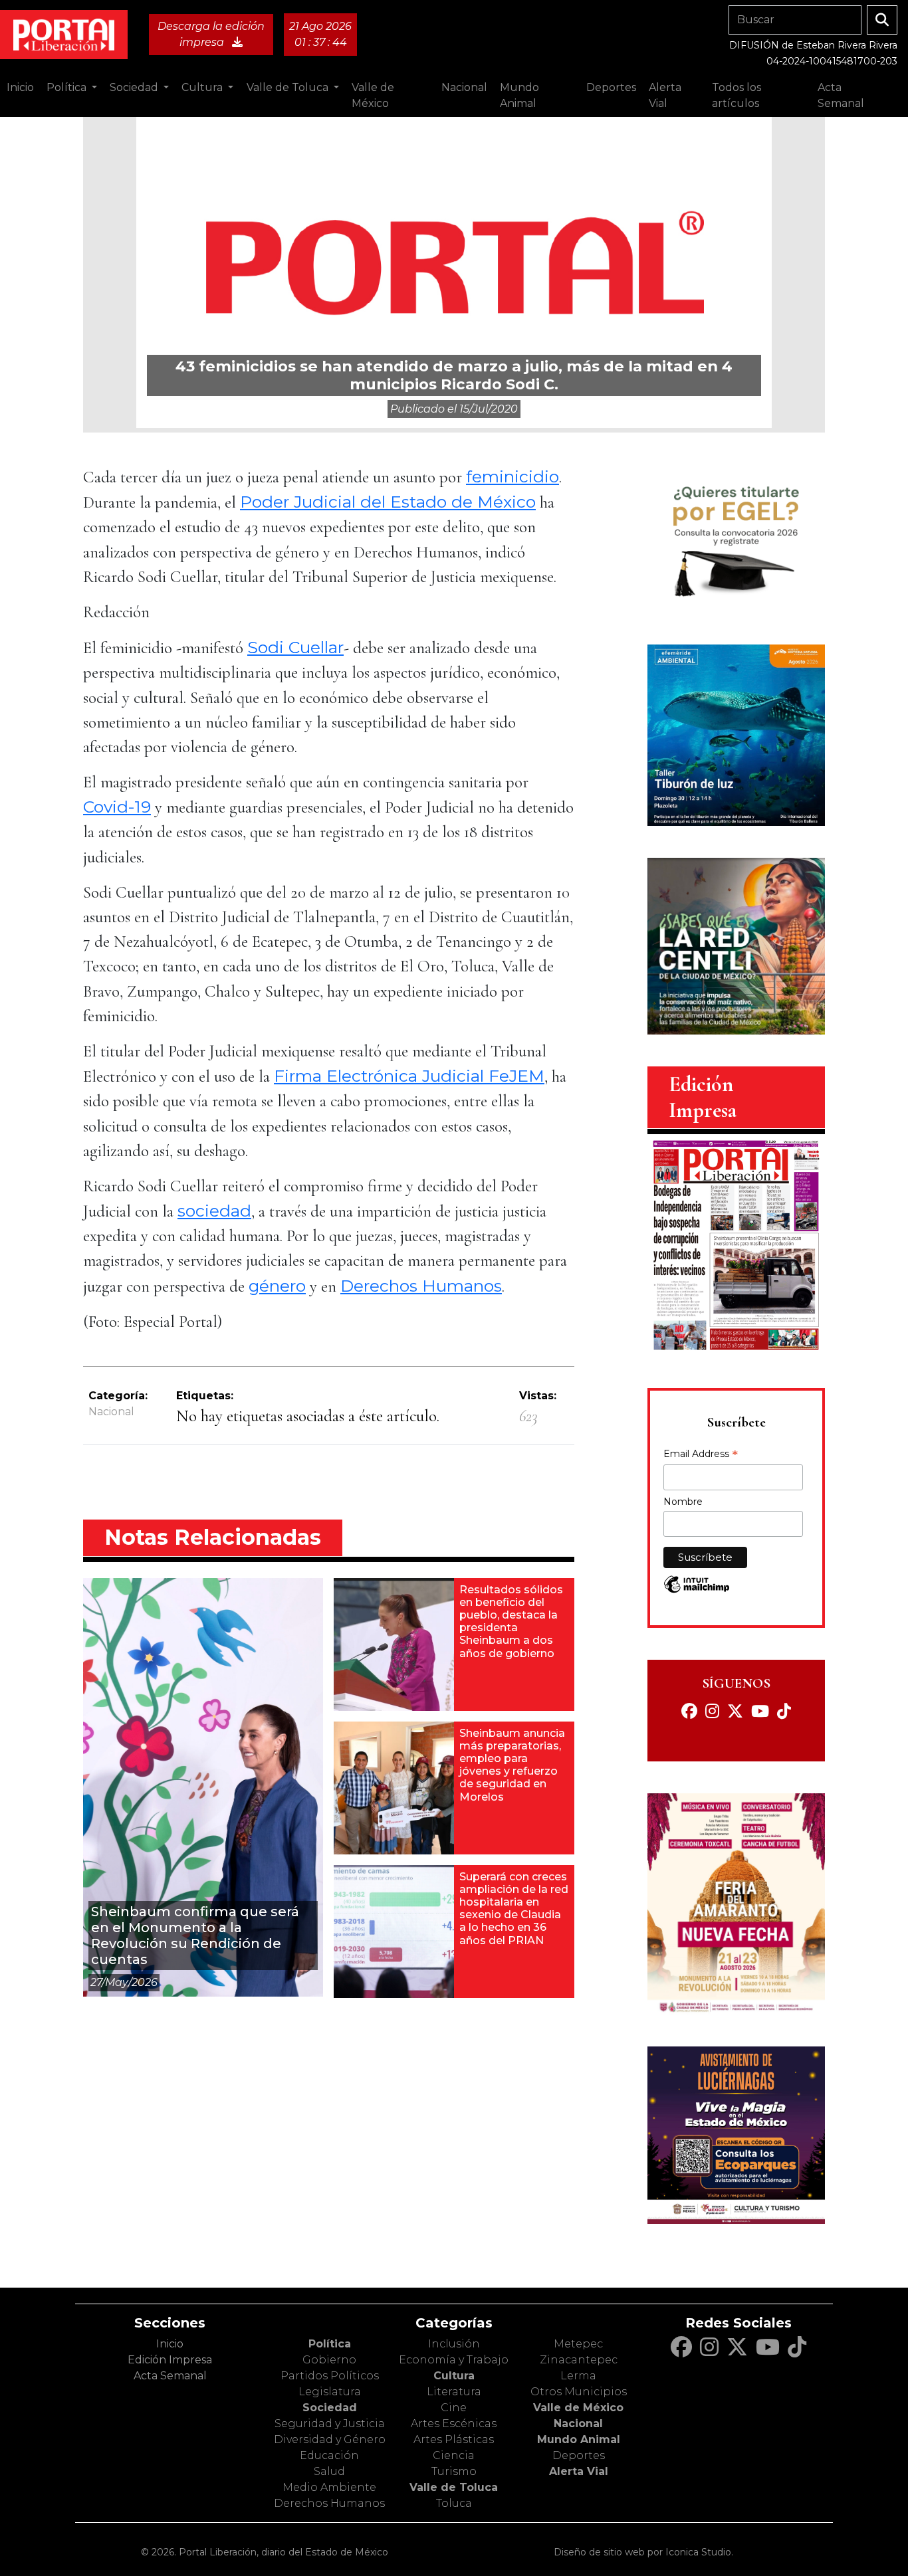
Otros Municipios (579, 2392)
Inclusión (454, 2344)
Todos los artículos (737, 95)
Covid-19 (117, 807)
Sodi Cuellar (295, 647)
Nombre (683, 1502)
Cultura (454, 2376)
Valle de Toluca (454, 2487)
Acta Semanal (841, 95)
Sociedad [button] (135, 87)
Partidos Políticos (330, 2376)
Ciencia (454, 2455)
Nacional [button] (464, 87)
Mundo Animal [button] (519, 95)
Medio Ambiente (329, 2487)
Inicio (20, 87)
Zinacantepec (579, 2360)
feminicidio (512, 476)
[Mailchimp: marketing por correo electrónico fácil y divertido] (697, 1591)
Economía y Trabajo (454, 2360)
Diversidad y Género (330, 2439)
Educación (329, 2455)
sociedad (214, 1211)
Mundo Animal (579, 2439)
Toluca (454, 2503)
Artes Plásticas (454, 2439)
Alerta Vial (579, 2471)
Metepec (578, 2344)
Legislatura (330, 2392)
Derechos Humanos (421, 1286)
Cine (454, 2408)
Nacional (111, 1412)
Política (330, 2344)
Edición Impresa (170, 2360)
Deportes (579, 2455)
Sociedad (330, 2408)
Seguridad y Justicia (330, 2424)
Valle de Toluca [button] (289, 87)
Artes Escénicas (454, 2424)
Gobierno (329, 2360)
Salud (329, 2471)
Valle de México (578, 2408)
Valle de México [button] (373, 95)
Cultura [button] (203, 87)
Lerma (578, 2376)
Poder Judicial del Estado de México (388, 502)
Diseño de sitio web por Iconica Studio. (643, 2552)
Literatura (454, 2392)
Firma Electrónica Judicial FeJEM (409, 1076)
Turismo (454, 2471)
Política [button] (68, 87)
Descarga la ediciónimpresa (211, 34)
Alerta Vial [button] (665, 95)
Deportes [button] (611, 87)
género (277, 1286)
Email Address (701, 1455)
